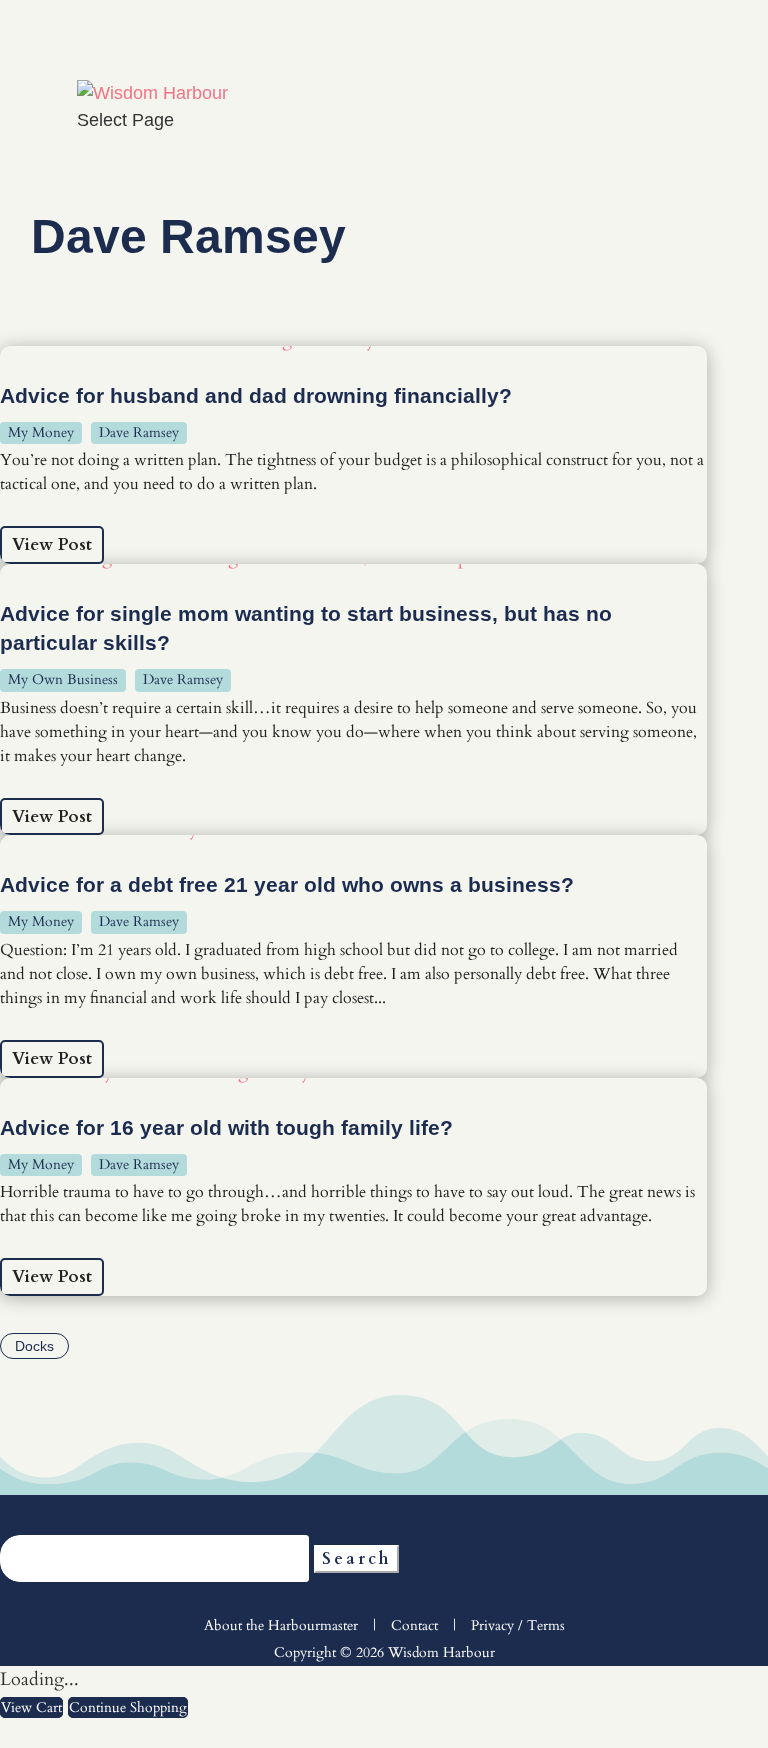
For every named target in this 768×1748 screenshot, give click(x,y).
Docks (34, 1346)
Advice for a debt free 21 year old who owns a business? (287, 884)
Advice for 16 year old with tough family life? (226, 1127)
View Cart (31, 1707)
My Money (41, 432)
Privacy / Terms (518, 1625)
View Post (52, 544)
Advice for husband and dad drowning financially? (256, 395)
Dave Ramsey (139, 432)
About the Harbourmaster (281, 1625)
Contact (414, 1625)
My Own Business (63, 679)
